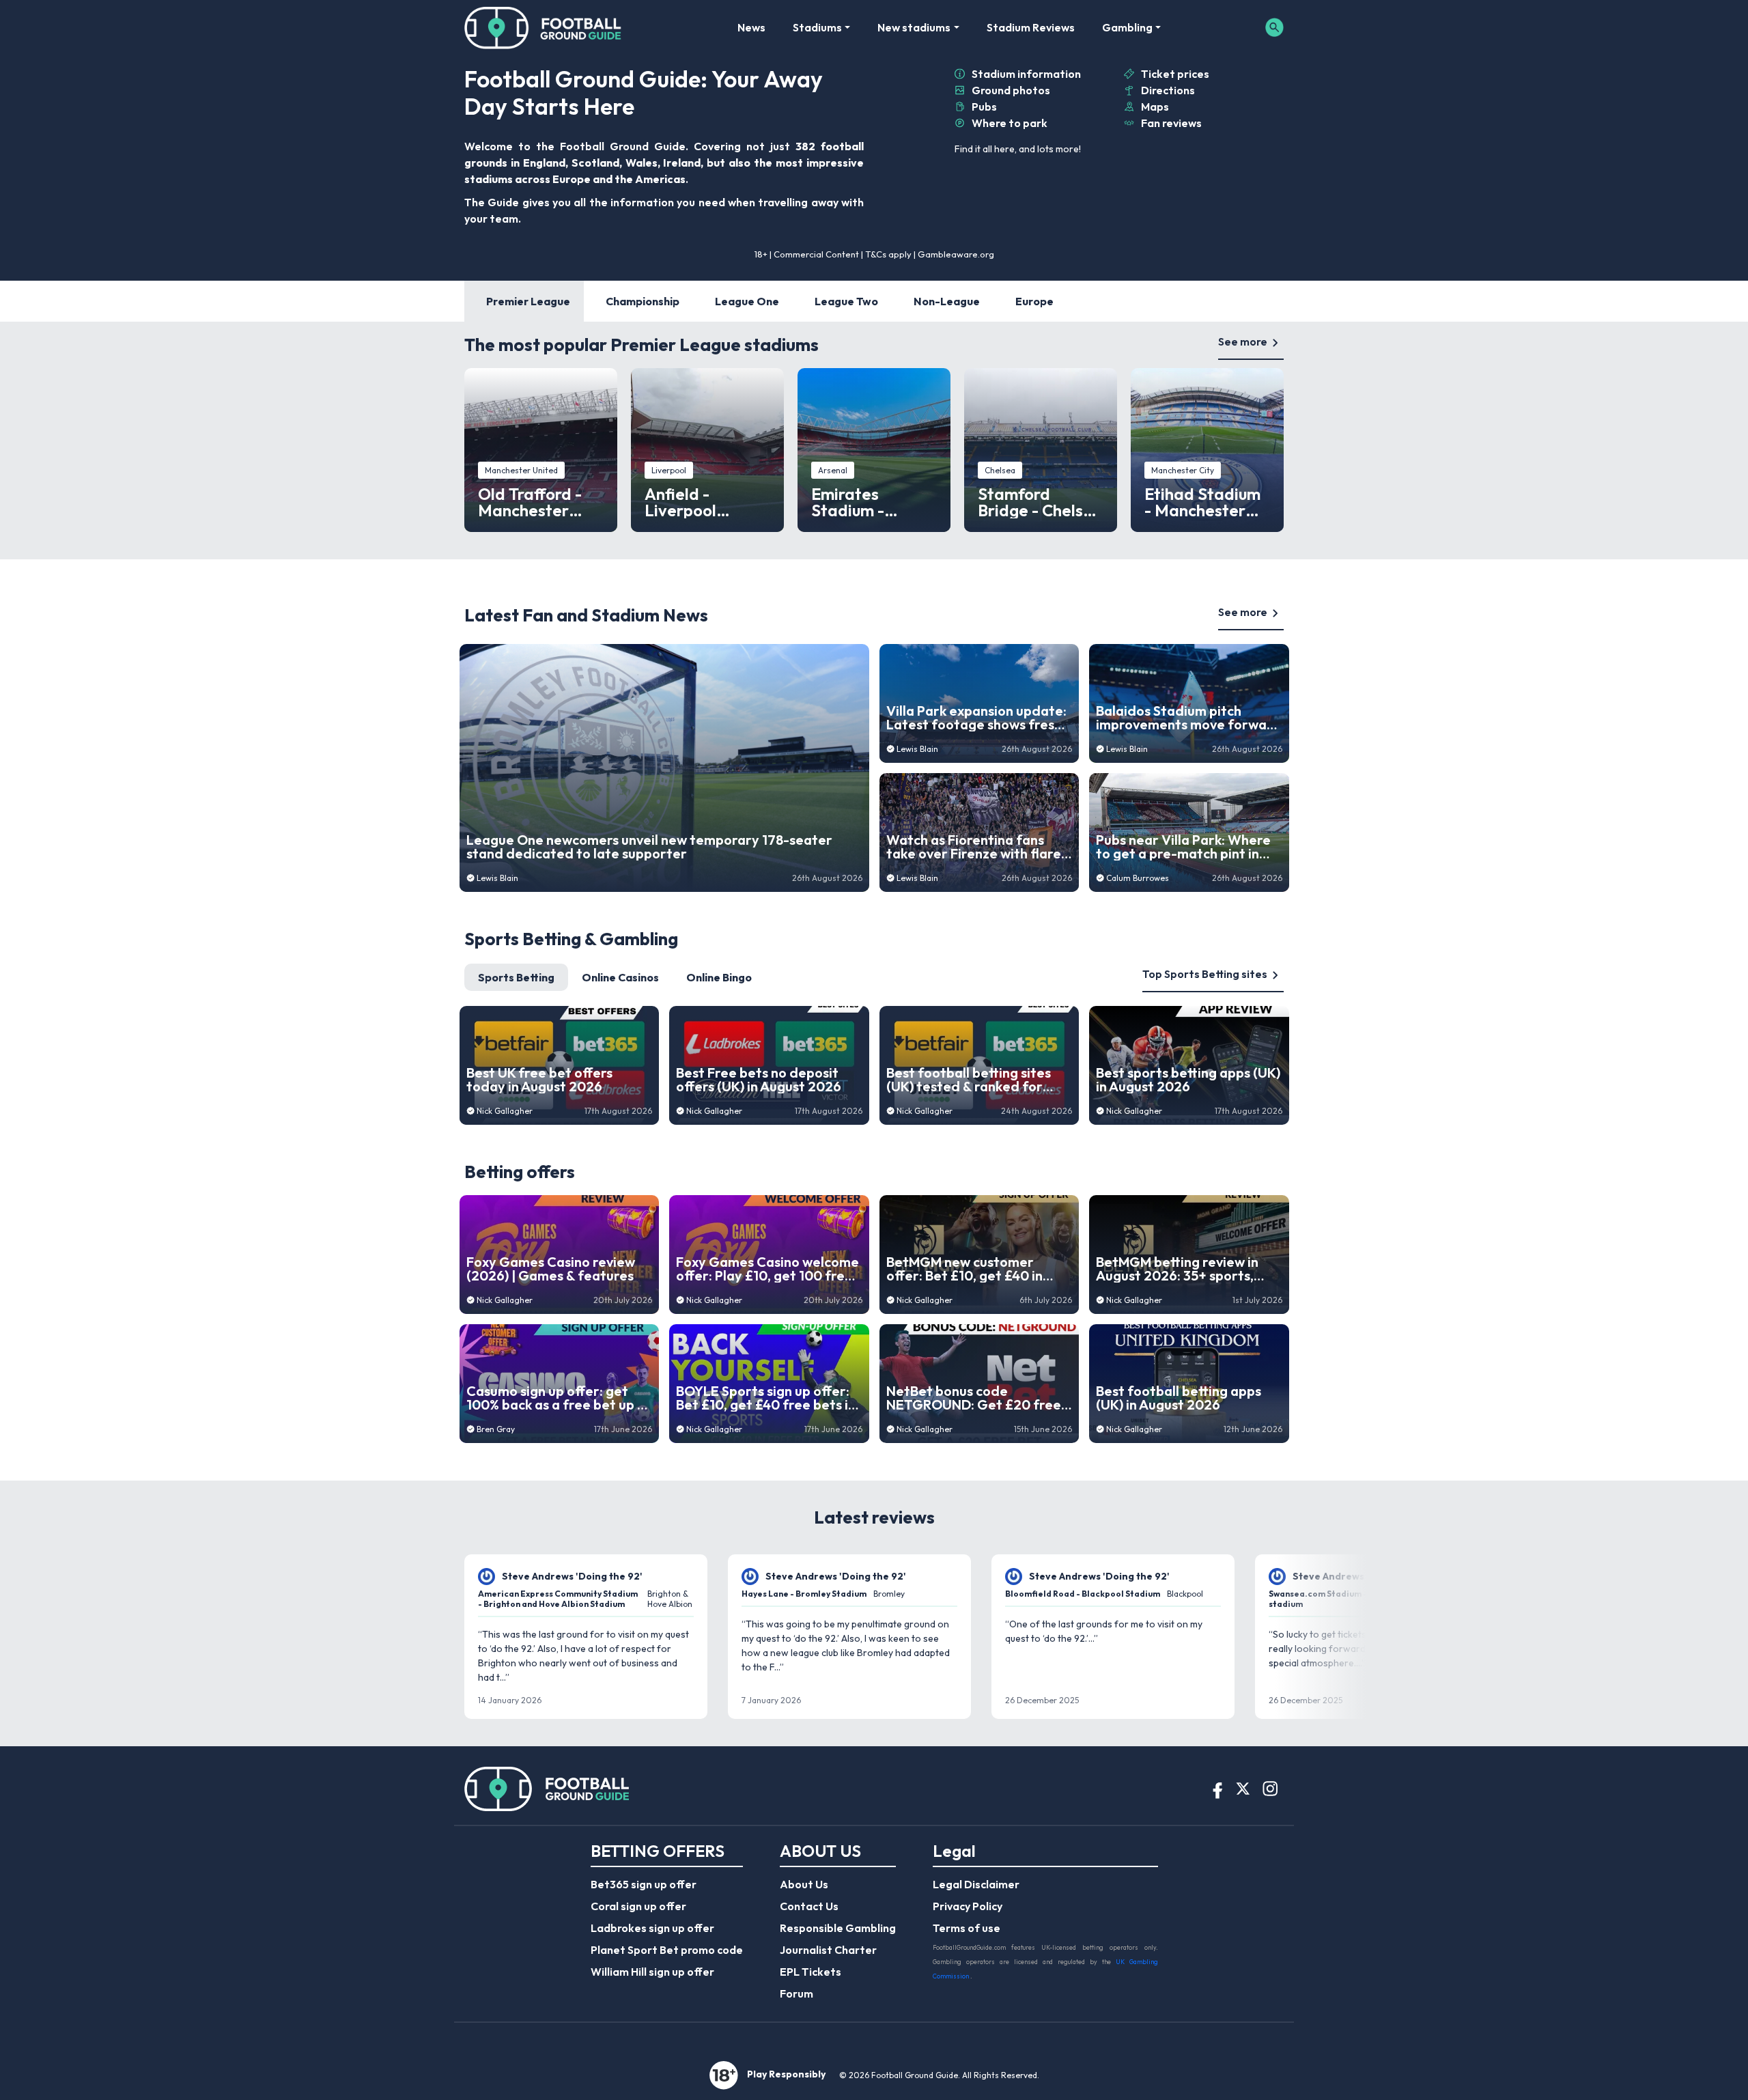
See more (1243, 341)
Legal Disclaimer (976, 1884)
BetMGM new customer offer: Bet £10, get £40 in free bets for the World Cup (975, 1269)
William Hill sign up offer (652, 1972)
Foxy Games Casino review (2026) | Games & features (551, 1269)
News (751, 27)
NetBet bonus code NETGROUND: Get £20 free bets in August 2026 (974, 1398)
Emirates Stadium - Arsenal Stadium (873, 502)
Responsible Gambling (838, 1928)
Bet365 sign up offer (644, 1884)
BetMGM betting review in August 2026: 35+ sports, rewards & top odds (1177, 1269)
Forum (797, 1993)
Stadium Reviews (1031, 27)
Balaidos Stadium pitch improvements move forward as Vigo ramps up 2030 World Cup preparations (1189, 718)
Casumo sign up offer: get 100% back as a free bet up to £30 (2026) (559, 1398)
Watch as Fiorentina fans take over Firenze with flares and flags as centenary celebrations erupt (977, 847)
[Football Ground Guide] (543, 27)
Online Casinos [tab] (620, 977)
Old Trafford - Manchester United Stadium (537, 502)
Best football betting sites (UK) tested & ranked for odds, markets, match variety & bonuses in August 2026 (973, 1080)
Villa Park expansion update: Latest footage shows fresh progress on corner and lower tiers (976, 718)
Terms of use (967, 1928)
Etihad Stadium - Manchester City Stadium (1202, 502)
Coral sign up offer (638, 1906)
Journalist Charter (828, 1950)
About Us (804, 1884)
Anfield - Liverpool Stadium (680, 502)
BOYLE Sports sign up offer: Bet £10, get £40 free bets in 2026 (766, 1398)
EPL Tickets (810, 1972)
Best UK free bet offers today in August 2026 (539, 1080)
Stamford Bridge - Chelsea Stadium (1040, 502)
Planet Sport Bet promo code (667, 1950)
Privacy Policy (968, 1906)
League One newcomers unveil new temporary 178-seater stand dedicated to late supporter (649, 847)
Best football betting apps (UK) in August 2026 (1179, 1398)
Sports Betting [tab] (516, 977)
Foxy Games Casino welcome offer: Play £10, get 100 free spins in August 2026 (767, 1269)
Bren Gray (496, 1429)
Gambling (1127, 27)
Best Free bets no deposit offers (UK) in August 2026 (759, 1080)
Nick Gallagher (505, 1111)
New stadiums (914, 27)
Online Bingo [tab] (719, 977)
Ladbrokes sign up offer (652, 1928)
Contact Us (809, 1906)
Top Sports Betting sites (1205, 974)
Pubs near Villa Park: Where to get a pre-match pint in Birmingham (1183, 847)
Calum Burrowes (1138, 878)
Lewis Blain (497, 878)
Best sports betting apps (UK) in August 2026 (1188, 1080)
